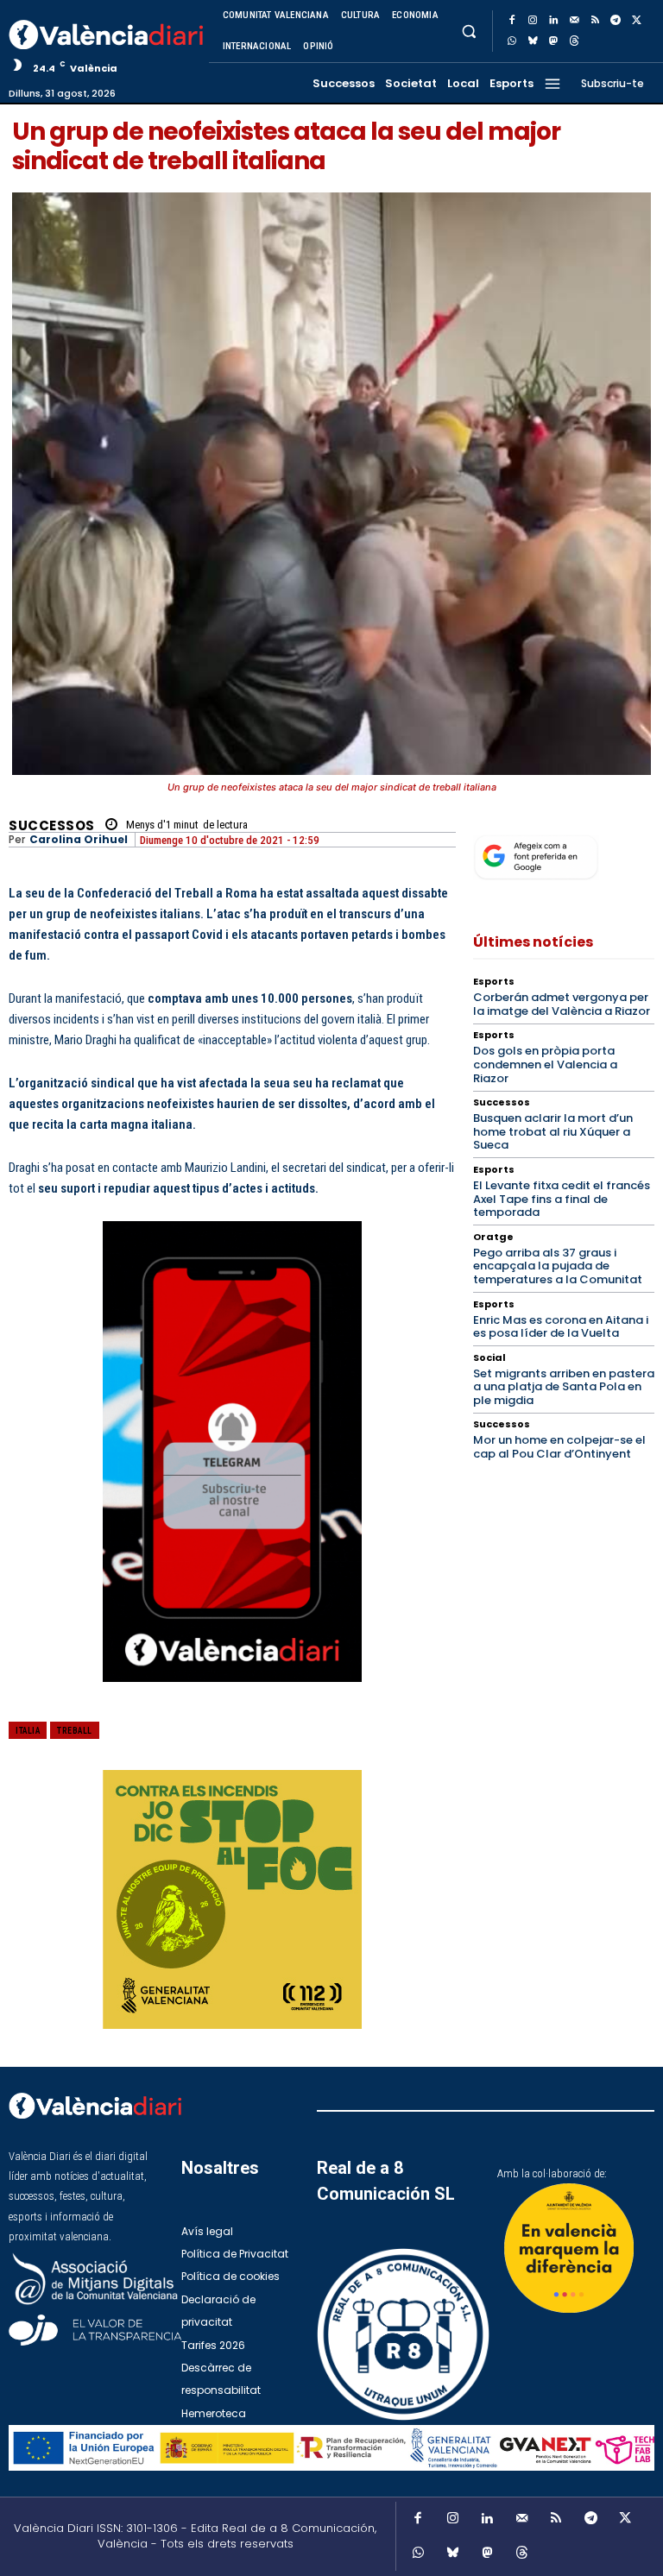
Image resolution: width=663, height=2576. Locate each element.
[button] (468, 31)
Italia (28, 1731)
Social (489, 1358)
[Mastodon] (553, 41)
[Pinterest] (341, 1742)
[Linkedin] (553, 21)
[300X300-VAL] (232, 1899)
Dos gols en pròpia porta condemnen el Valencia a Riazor (545, 1064)
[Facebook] (512, 21)
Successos (52, 825)
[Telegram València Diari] (232, 1696)
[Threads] (574, 41)
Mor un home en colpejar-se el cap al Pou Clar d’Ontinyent (559, 1447)
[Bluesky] (533, 41)
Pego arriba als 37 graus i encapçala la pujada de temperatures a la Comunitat (558, 1266)
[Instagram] (533, 21)
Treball (75, 1731)
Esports (494, 982)
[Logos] (331, 2448)
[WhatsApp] (512, 41)
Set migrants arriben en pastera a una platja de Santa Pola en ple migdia (564, 1387)
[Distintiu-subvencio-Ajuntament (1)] (569, 2248)
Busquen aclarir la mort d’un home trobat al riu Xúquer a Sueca (553, 1131)
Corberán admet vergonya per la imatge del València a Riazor (562, 1004)
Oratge (493, 1237)
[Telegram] (616, 21)
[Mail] (574, 21)
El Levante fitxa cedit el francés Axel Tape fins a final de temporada (562, 1199)
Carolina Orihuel (79, 840)
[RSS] (595, 21)
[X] (636, 21)
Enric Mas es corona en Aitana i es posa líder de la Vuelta (561, 1327)
